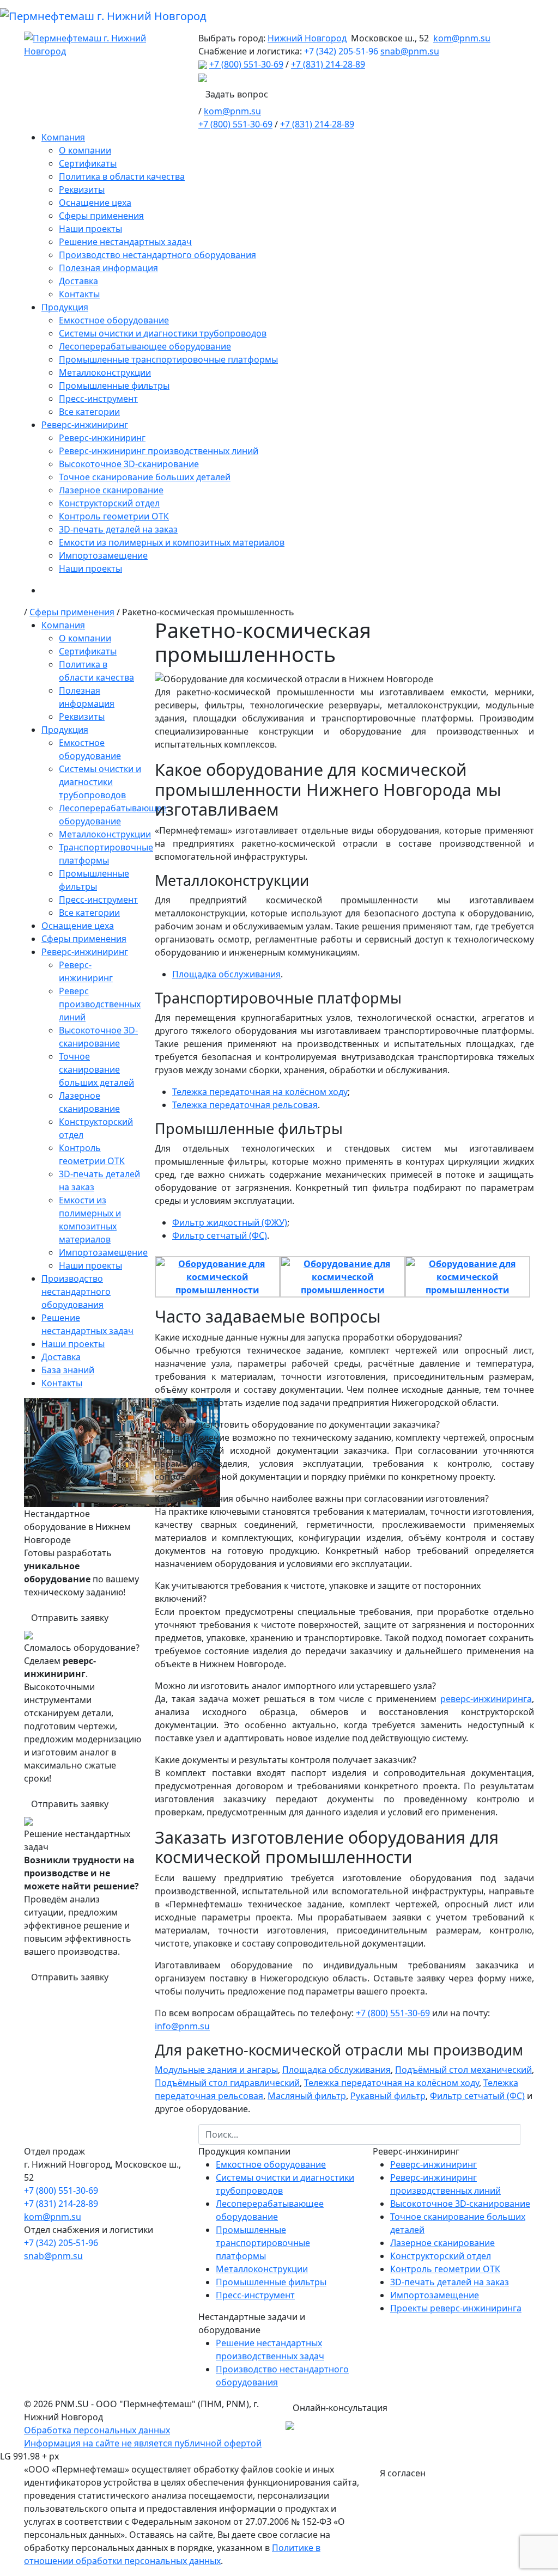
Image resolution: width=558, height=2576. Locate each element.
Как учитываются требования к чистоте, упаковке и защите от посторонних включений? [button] (318, 1592)
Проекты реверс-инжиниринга (456, 2308)
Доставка (78, 281)
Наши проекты (90, 229)
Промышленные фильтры (114, 386)
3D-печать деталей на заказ (118, 529)
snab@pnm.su (410, 51)
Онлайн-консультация (340, 2408)
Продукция (65, 307)
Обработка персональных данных (97, 2430)
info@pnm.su (182, 2026)
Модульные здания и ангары (216, 2070)
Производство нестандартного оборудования (157, 255)
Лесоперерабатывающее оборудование (145, 346)
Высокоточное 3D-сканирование (129, 464)
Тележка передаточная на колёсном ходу (260, 1092)
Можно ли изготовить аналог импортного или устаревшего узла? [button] (295, 1686)
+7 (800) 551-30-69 (246, 64)
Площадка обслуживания (226, 974)
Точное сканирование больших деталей (145, 477)
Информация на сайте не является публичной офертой (143, 2443)
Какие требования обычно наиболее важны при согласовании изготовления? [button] (322, 1498)
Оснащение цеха (95, 203)
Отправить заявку (70, 1618)
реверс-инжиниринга (486, 1699)
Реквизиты (82, 189)
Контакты (79, 294)
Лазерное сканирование (111, 490)
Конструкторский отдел (109, 503)
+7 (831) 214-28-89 (328, 64)
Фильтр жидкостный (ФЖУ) (230, 1222)
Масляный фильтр (307, 2096)
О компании (85, 150)
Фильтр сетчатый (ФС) (220, 1235)
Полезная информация (108, 268)
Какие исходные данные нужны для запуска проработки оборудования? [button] (308, 1337)
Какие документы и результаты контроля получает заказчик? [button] (286, 1760)
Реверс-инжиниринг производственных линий (159, 451)
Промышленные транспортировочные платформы (168, 359)
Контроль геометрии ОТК (114, 516)
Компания (63, 137)
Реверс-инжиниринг (85, 425)
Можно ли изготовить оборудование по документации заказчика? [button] (297, 1424)
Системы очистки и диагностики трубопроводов (163, 333)
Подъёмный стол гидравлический (227, 2083)
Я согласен (403, 2473)
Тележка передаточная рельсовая (245, 1105)
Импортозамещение (103, 555)
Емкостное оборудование (114, 320)
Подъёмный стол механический (463, 2070)
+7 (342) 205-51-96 (341, 51)
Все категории (89, 412)
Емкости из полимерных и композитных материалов (172, 542)
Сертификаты (88, 163)
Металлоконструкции (105, 372)
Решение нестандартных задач (125, 242)
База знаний (68, 1370)
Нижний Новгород (307, 38)
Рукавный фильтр (388, 2096)
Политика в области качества (122, 176)
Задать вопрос (237, 94)
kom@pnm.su (462, 38)
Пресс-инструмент (98, 399)
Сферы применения (101, 216)
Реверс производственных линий (100, 1004)
